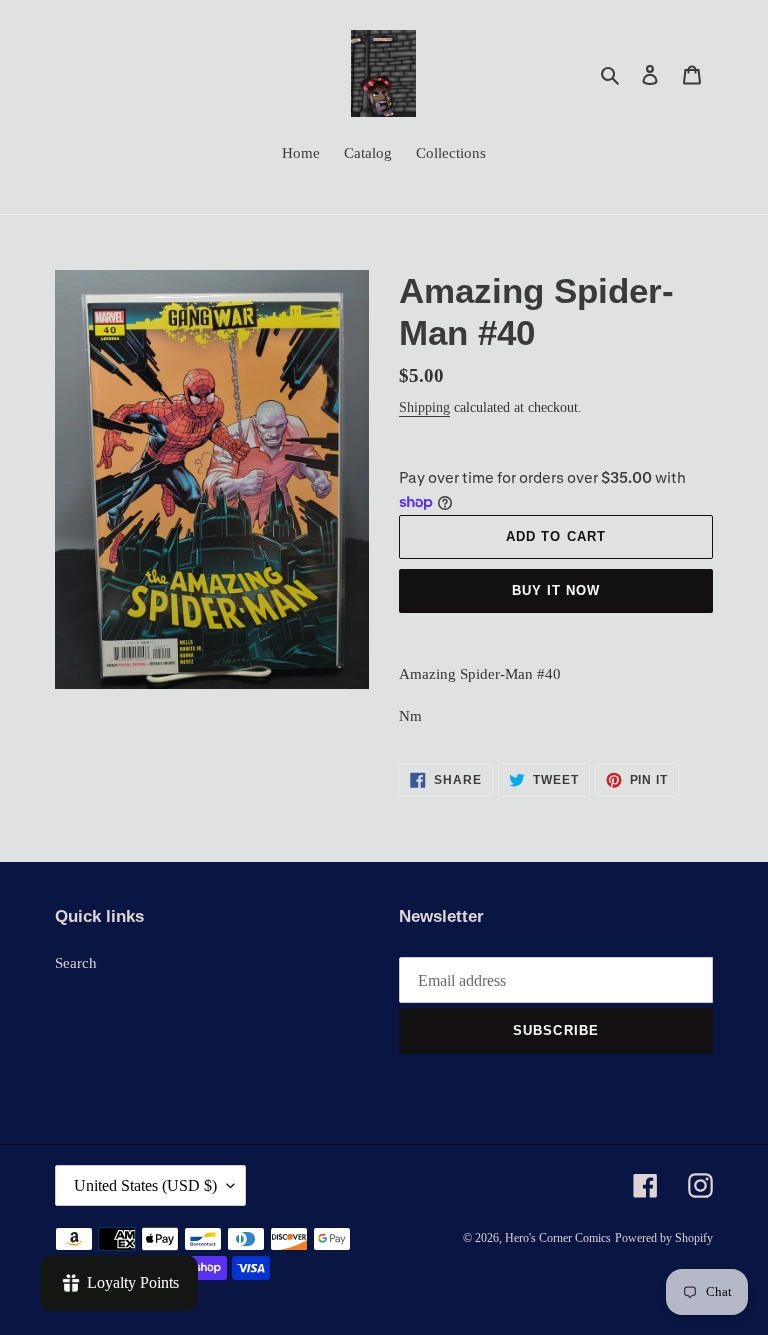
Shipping (424, 407)
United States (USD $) (145, 1185)
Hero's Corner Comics (558, 1238)
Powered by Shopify (664, 1238)
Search (76, 963)
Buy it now (556, 590)
